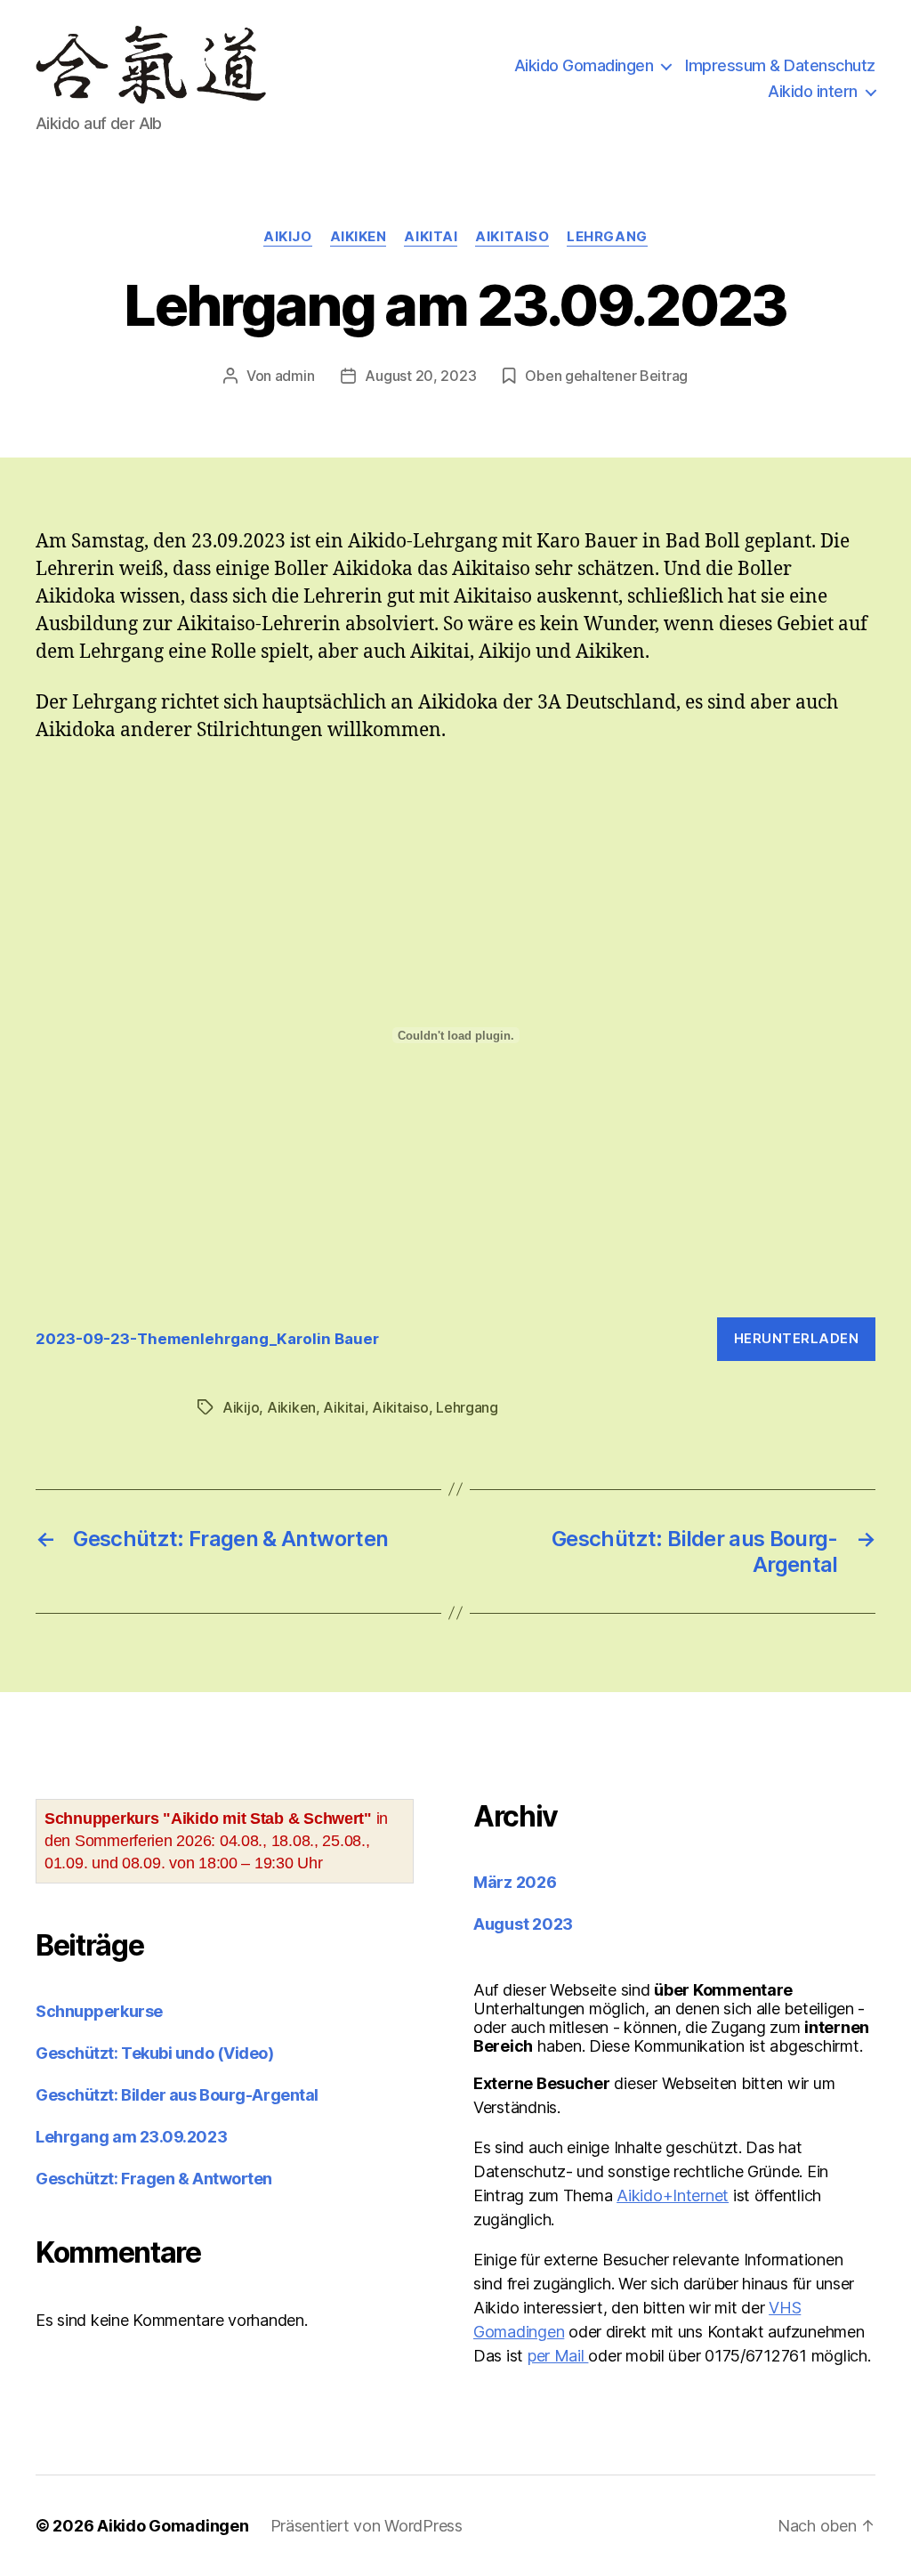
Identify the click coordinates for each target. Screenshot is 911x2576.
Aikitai (431, 237)
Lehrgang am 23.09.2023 (131, 2137)
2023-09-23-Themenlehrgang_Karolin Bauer (207, 1339)
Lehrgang (607, 237)
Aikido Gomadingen (584, 65)
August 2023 (523, 1924)
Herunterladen (797, 1338)
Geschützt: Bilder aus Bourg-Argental (177, 2095)
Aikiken (359, 237)
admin (295, 376)
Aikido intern (813, 91)
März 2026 (515, 1882)
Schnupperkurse (99, 2011)
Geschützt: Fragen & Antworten (154, 2179)
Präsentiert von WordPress (367, 2526)
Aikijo (287, 237)
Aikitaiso (512, 237)
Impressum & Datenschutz (780, 65)
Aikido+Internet (673, 2195)
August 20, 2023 (420, 376)
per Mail (558, 2356)
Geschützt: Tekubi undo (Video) (155, 2053)
